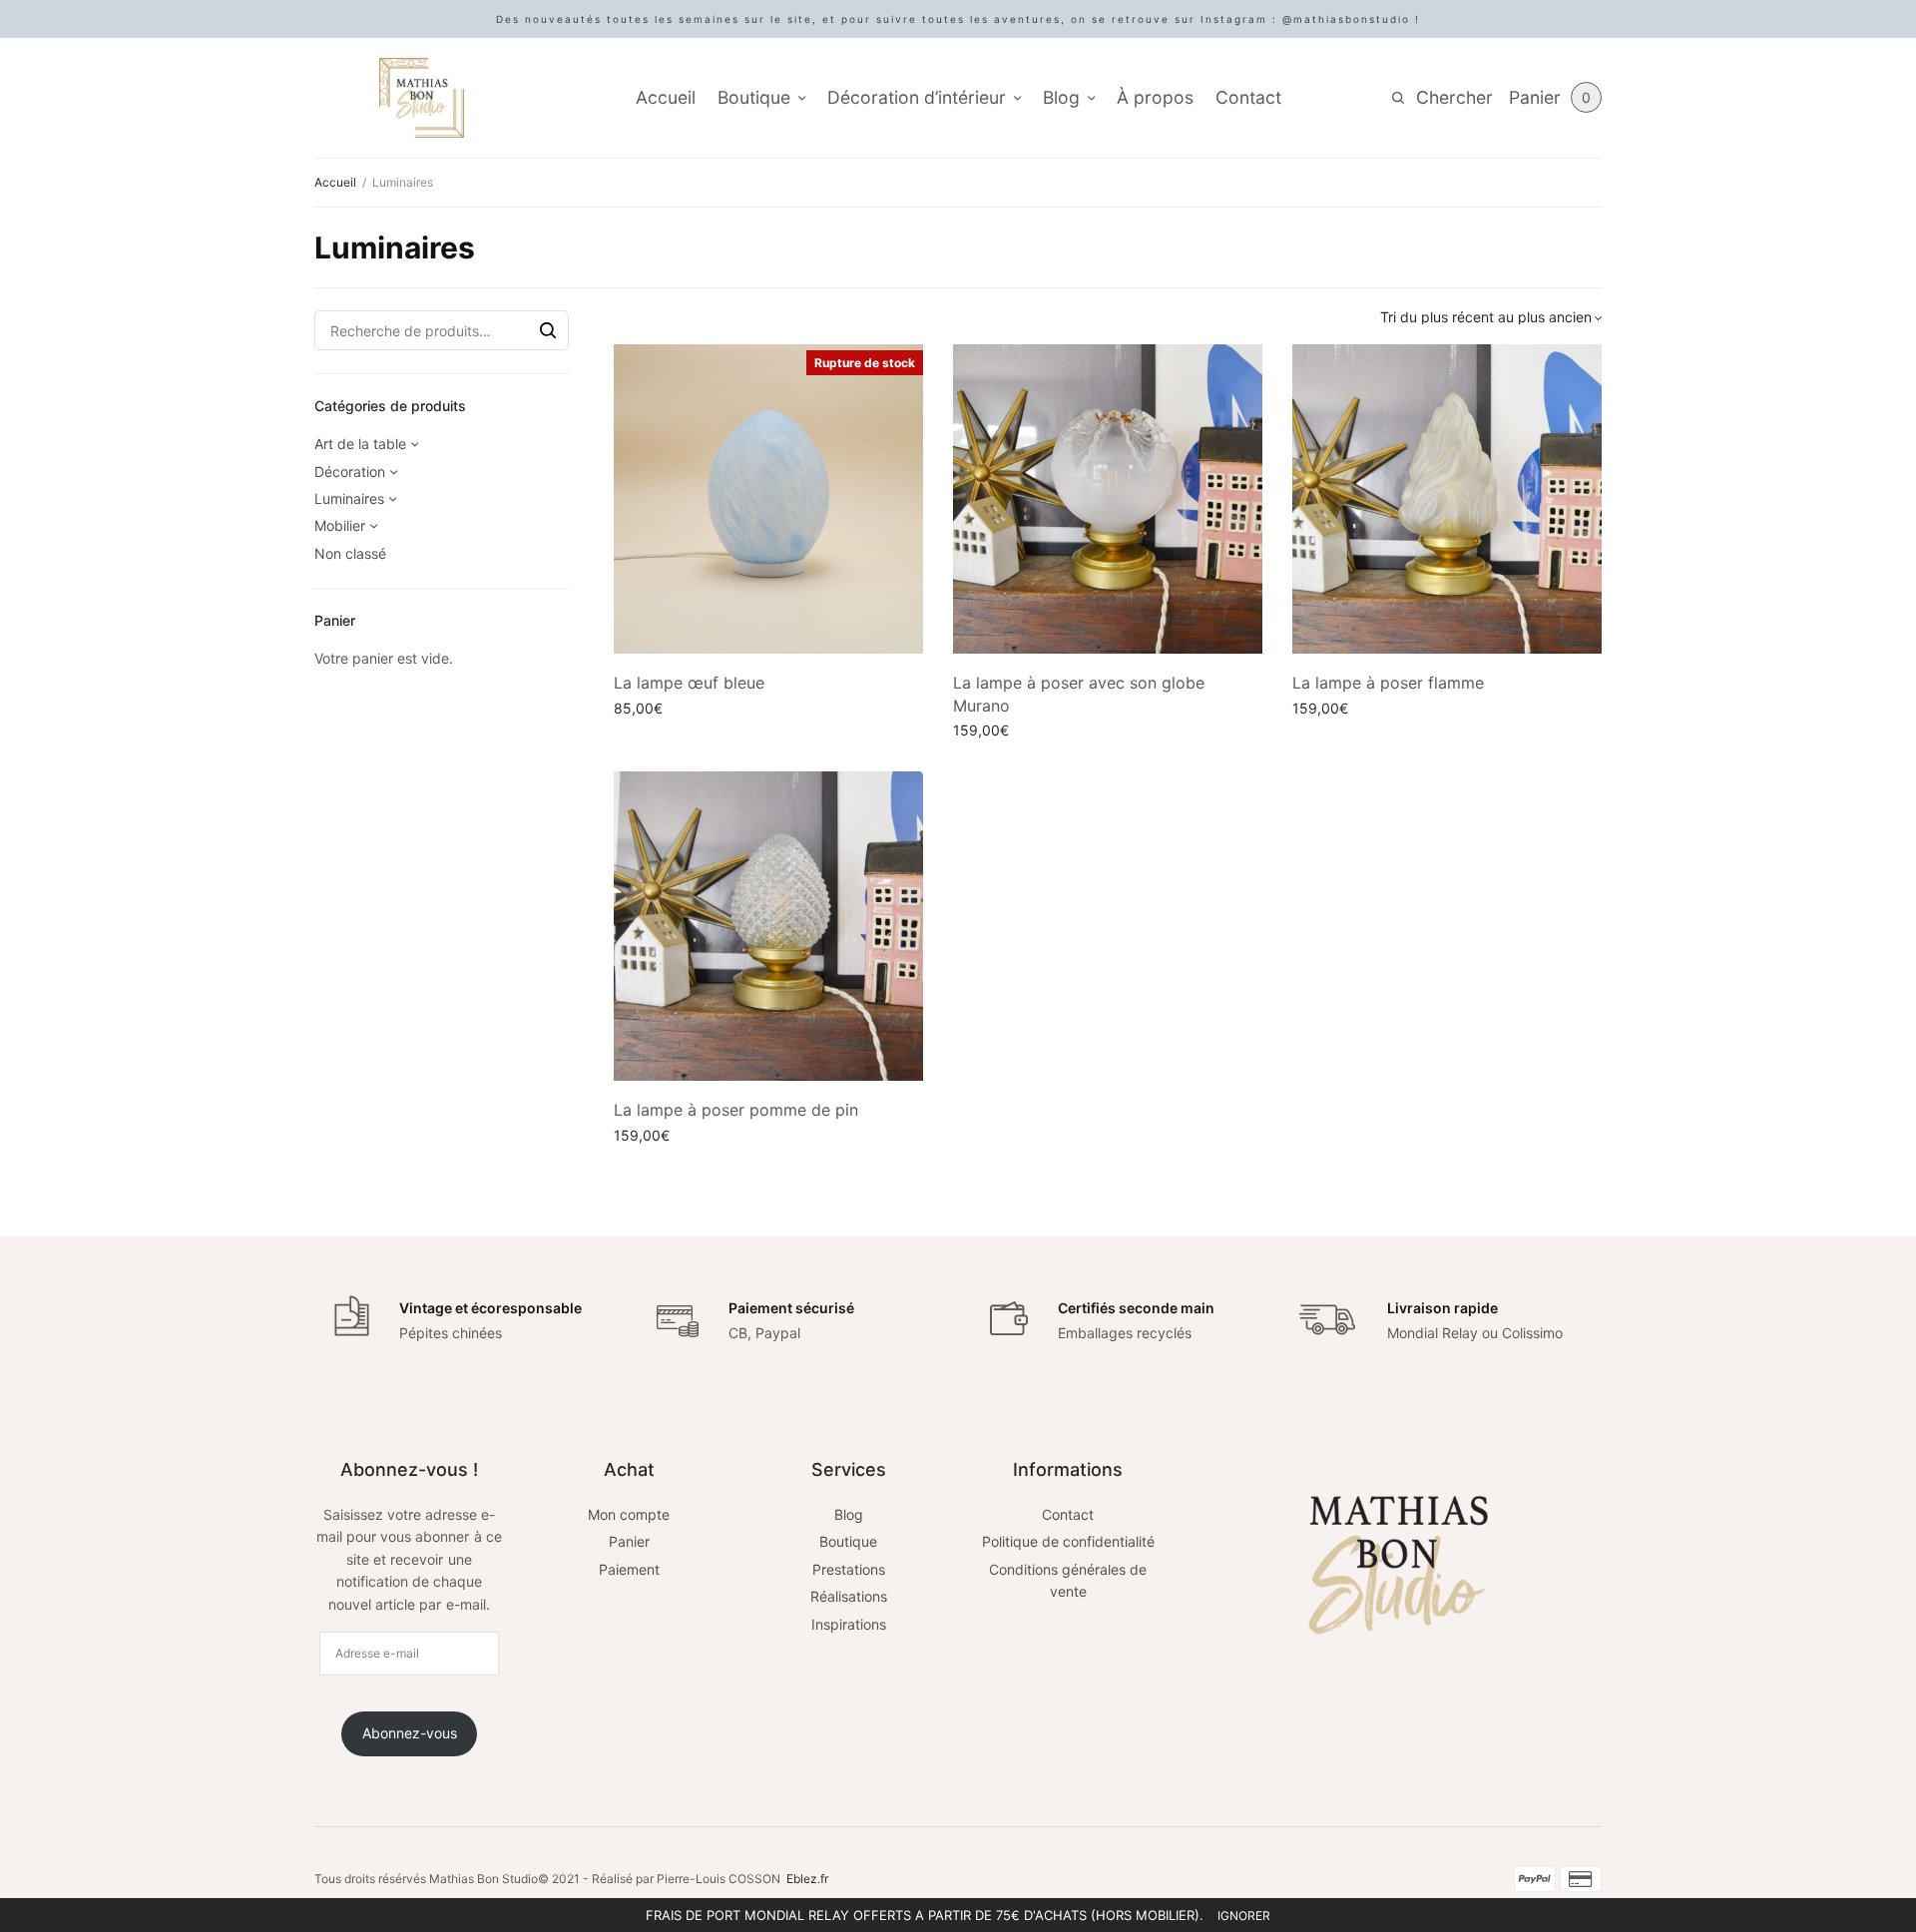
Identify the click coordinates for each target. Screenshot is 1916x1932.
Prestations (849, 1569)
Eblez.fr (807, 1879)
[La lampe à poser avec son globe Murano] (1108, 499)
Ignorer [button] (1244, 1916)
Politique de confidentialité (1068, 1541)
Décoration (350, 472)
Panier (629, 1541)
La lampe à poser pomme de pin (736, 1110)
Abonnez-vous (410, 1733)
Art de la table (360, 444)
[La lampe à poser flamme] (1447, 499)
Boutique (754, 97)
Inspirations (849, 1624)
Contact (1248, 97)
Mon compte (629, 1514)
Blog (1061, 97)
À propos (1155, 97)
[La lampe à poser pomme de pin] (768, 926)
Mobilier (340, 525)
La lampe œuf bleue (689, 683)
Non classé (350, 553)
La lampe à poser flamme (1388, 683)
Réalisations (849, 1596)
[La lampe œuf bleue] (768, 499)
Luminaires (349, 498)
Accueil (666, 97)
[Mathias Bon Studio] (422, 98)
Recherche (548, 330)
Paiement (629, 1569)
